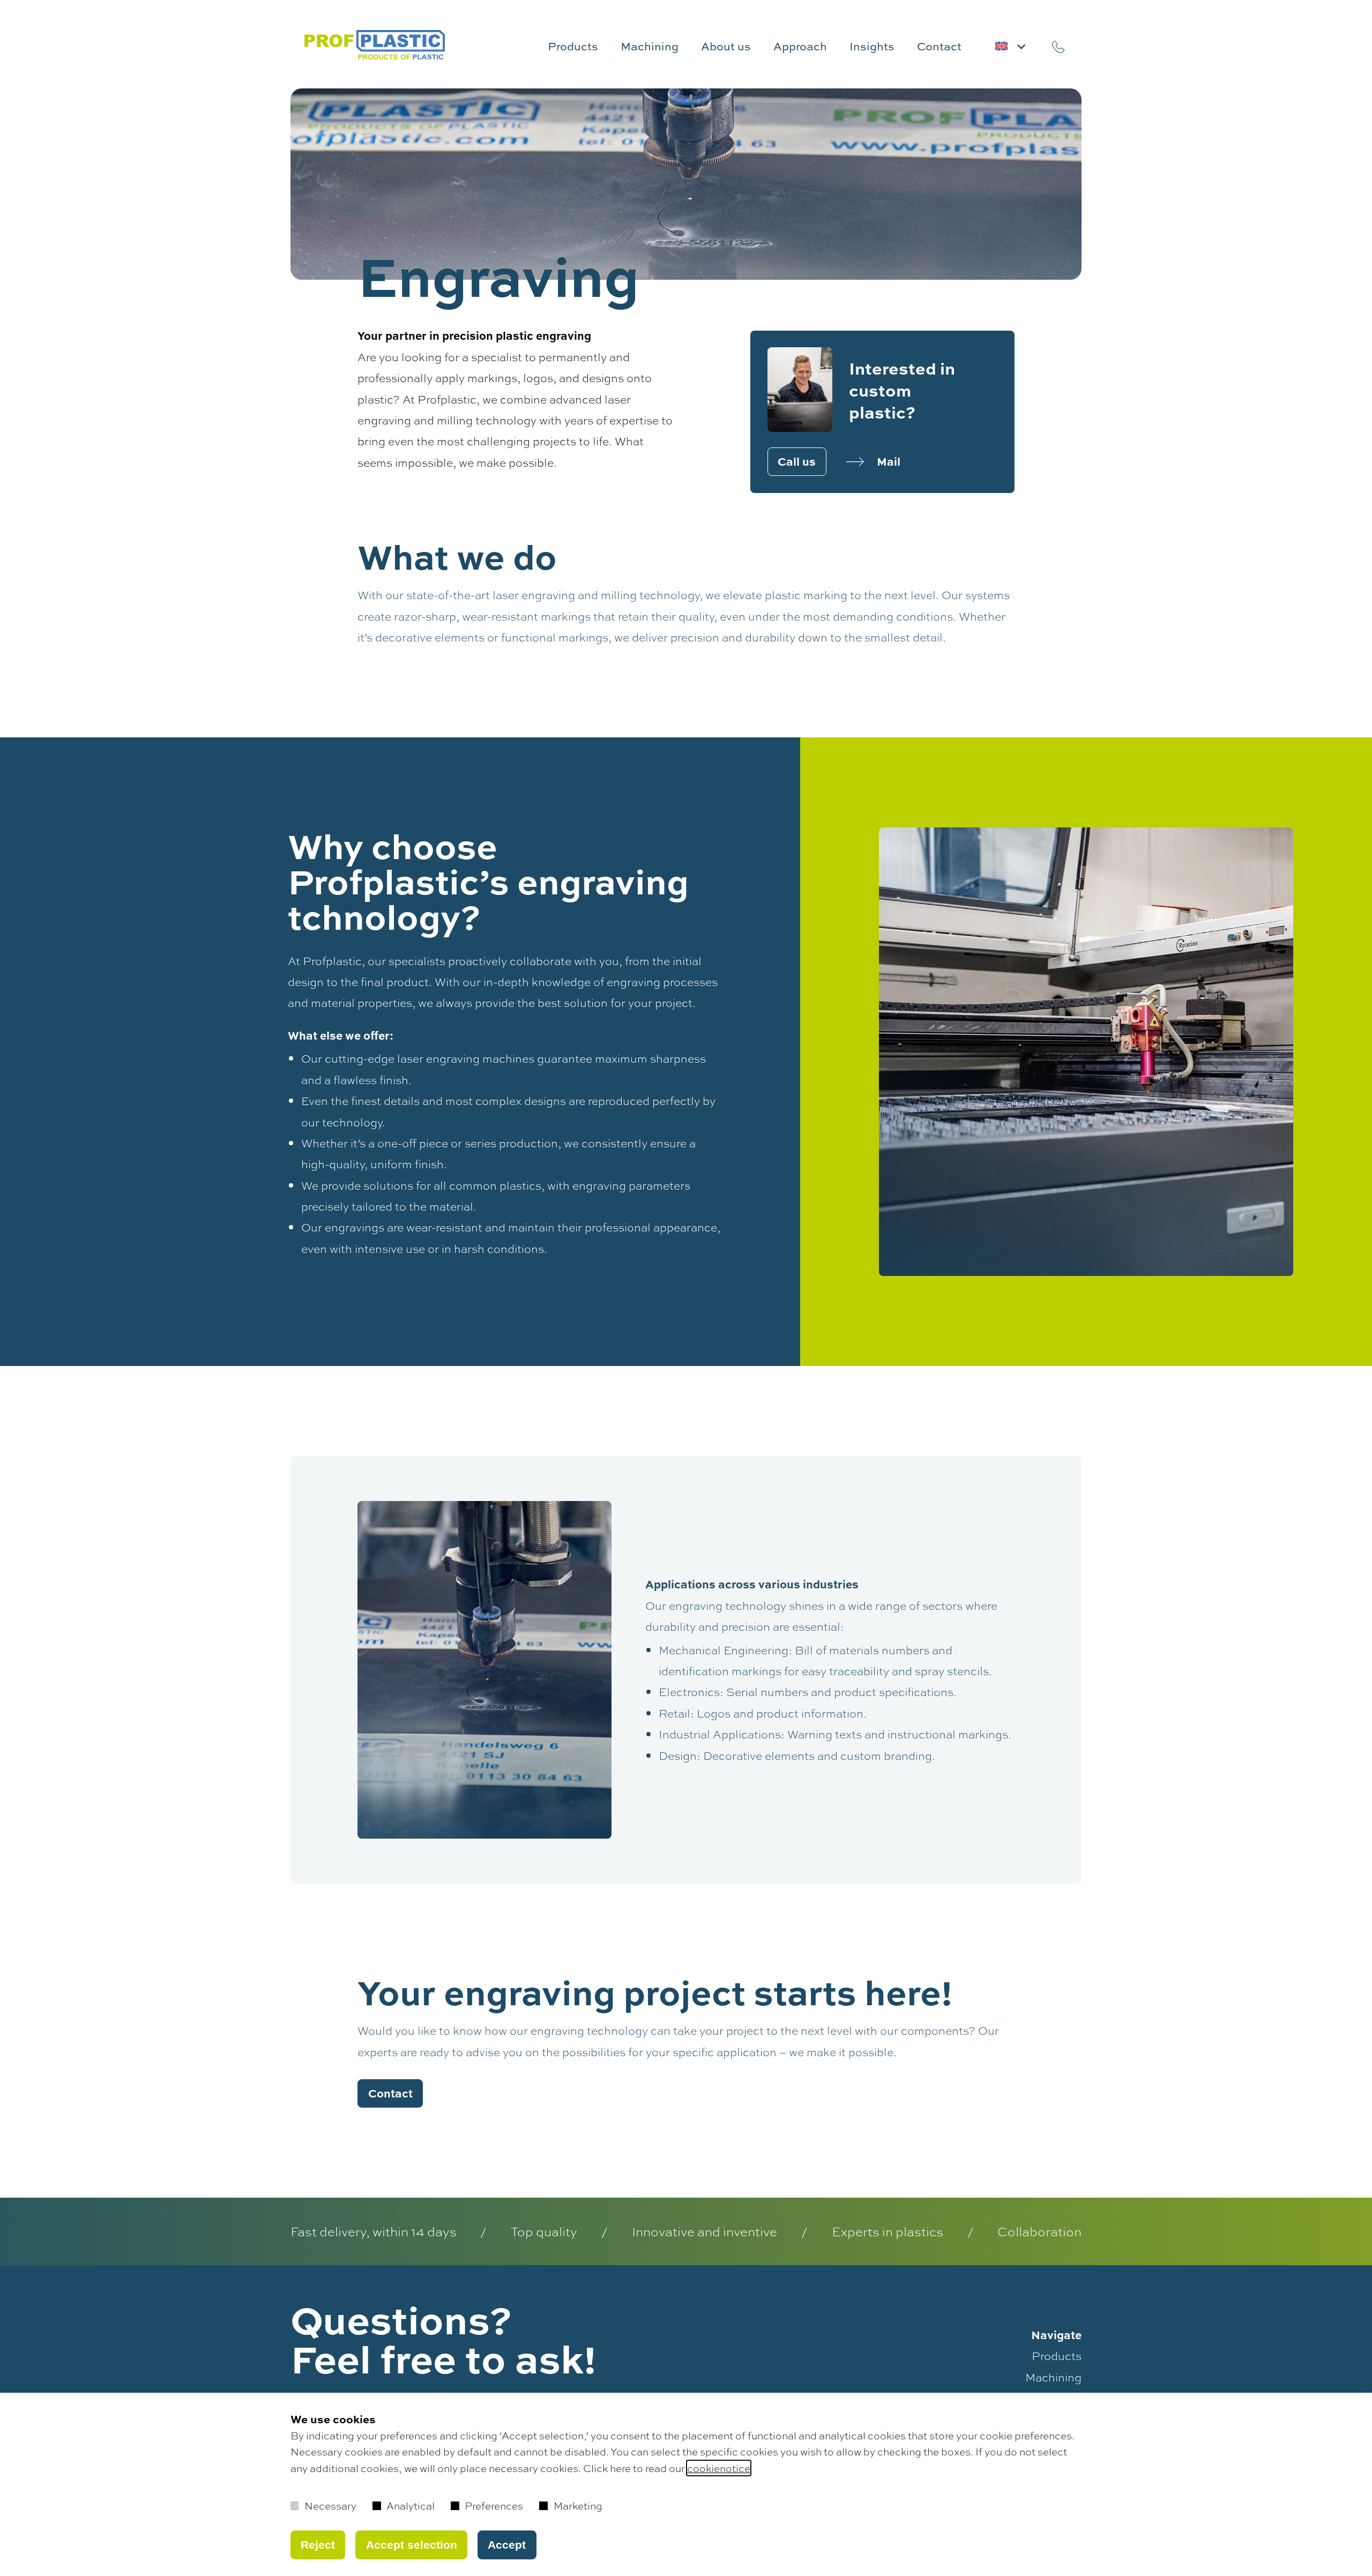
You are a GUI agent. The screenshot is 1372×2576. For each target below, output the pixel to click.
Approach (800, 46)
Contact (939, 46)
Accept (507, 2545)
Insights (872, 46)
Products (573, 46)
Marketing (578, 2506)
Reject (318, 2545)
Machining (650, 46)
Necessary (330, 2506)
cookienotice (719, 2468)
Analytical (411, 2506)
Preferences (494, 2506)
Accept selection (412, 2545)
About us (726, 46)
